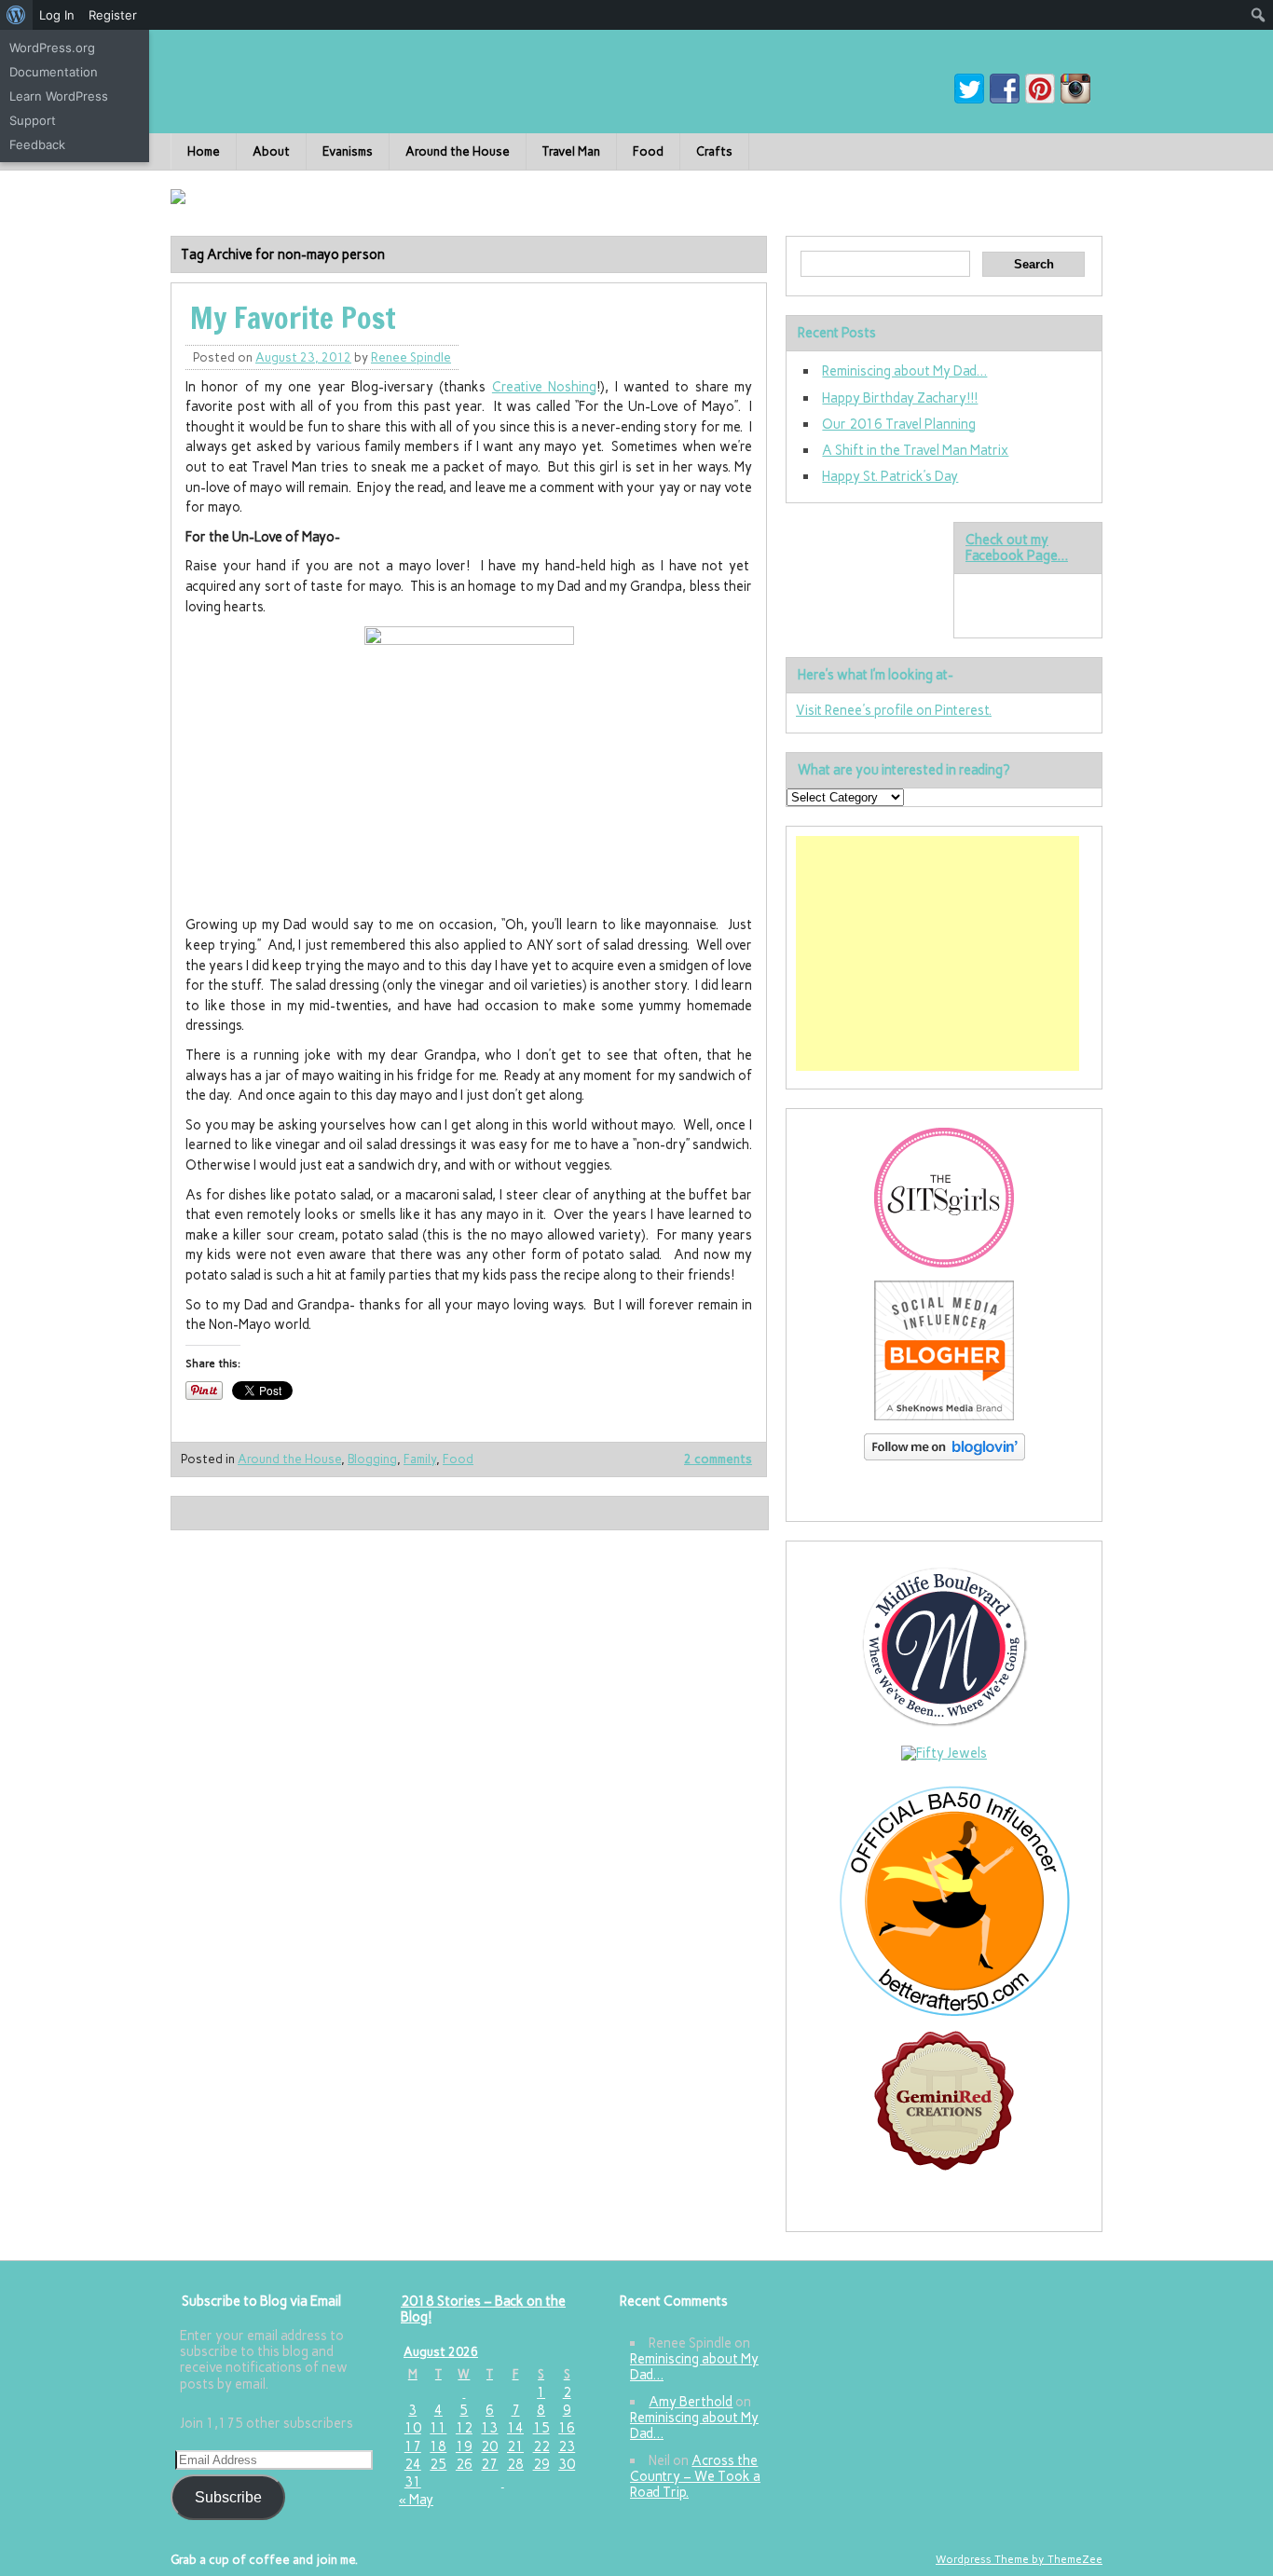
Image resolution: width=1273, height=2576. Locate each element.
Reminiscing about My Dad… (904, 371)
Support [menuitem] (33, 120)
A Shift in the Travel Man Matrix (915, 450)
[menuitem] (16, 15)
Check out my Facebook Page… (1017, 548)
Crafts (714, 151)
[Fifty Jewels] (944, 1753)
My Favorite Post (293, 318)
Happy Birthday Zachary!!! (900, 398)
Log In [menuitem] (57, 15)
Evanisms (348, 151)
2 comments (718, 1459)
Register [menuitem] (113, 15)
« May (416, 2500)
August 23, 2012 (303, 357)
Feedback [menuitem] (37, 144)
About (271, 151)
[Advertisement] (938, 953)
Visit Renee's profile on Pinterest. (894, 710)
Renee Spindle (411, 357)
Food (648, 151)
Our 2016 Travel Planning (899, 424)
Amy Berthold (691, 2402)
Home (204, 151)
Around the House (458, 151)
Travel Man (571, 151)
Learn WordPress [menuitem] (59, 96)
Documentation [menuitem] (54, 72)
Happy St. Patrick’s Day (890, 476)
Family (420, 1459)
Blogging (372, 1459)
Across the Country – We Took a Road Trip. (695, 2477)
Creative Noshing (544, 387)
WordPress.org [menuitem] (52, 48)
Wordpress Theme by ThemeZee (1019, 2559)
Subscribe (228, 2497)
